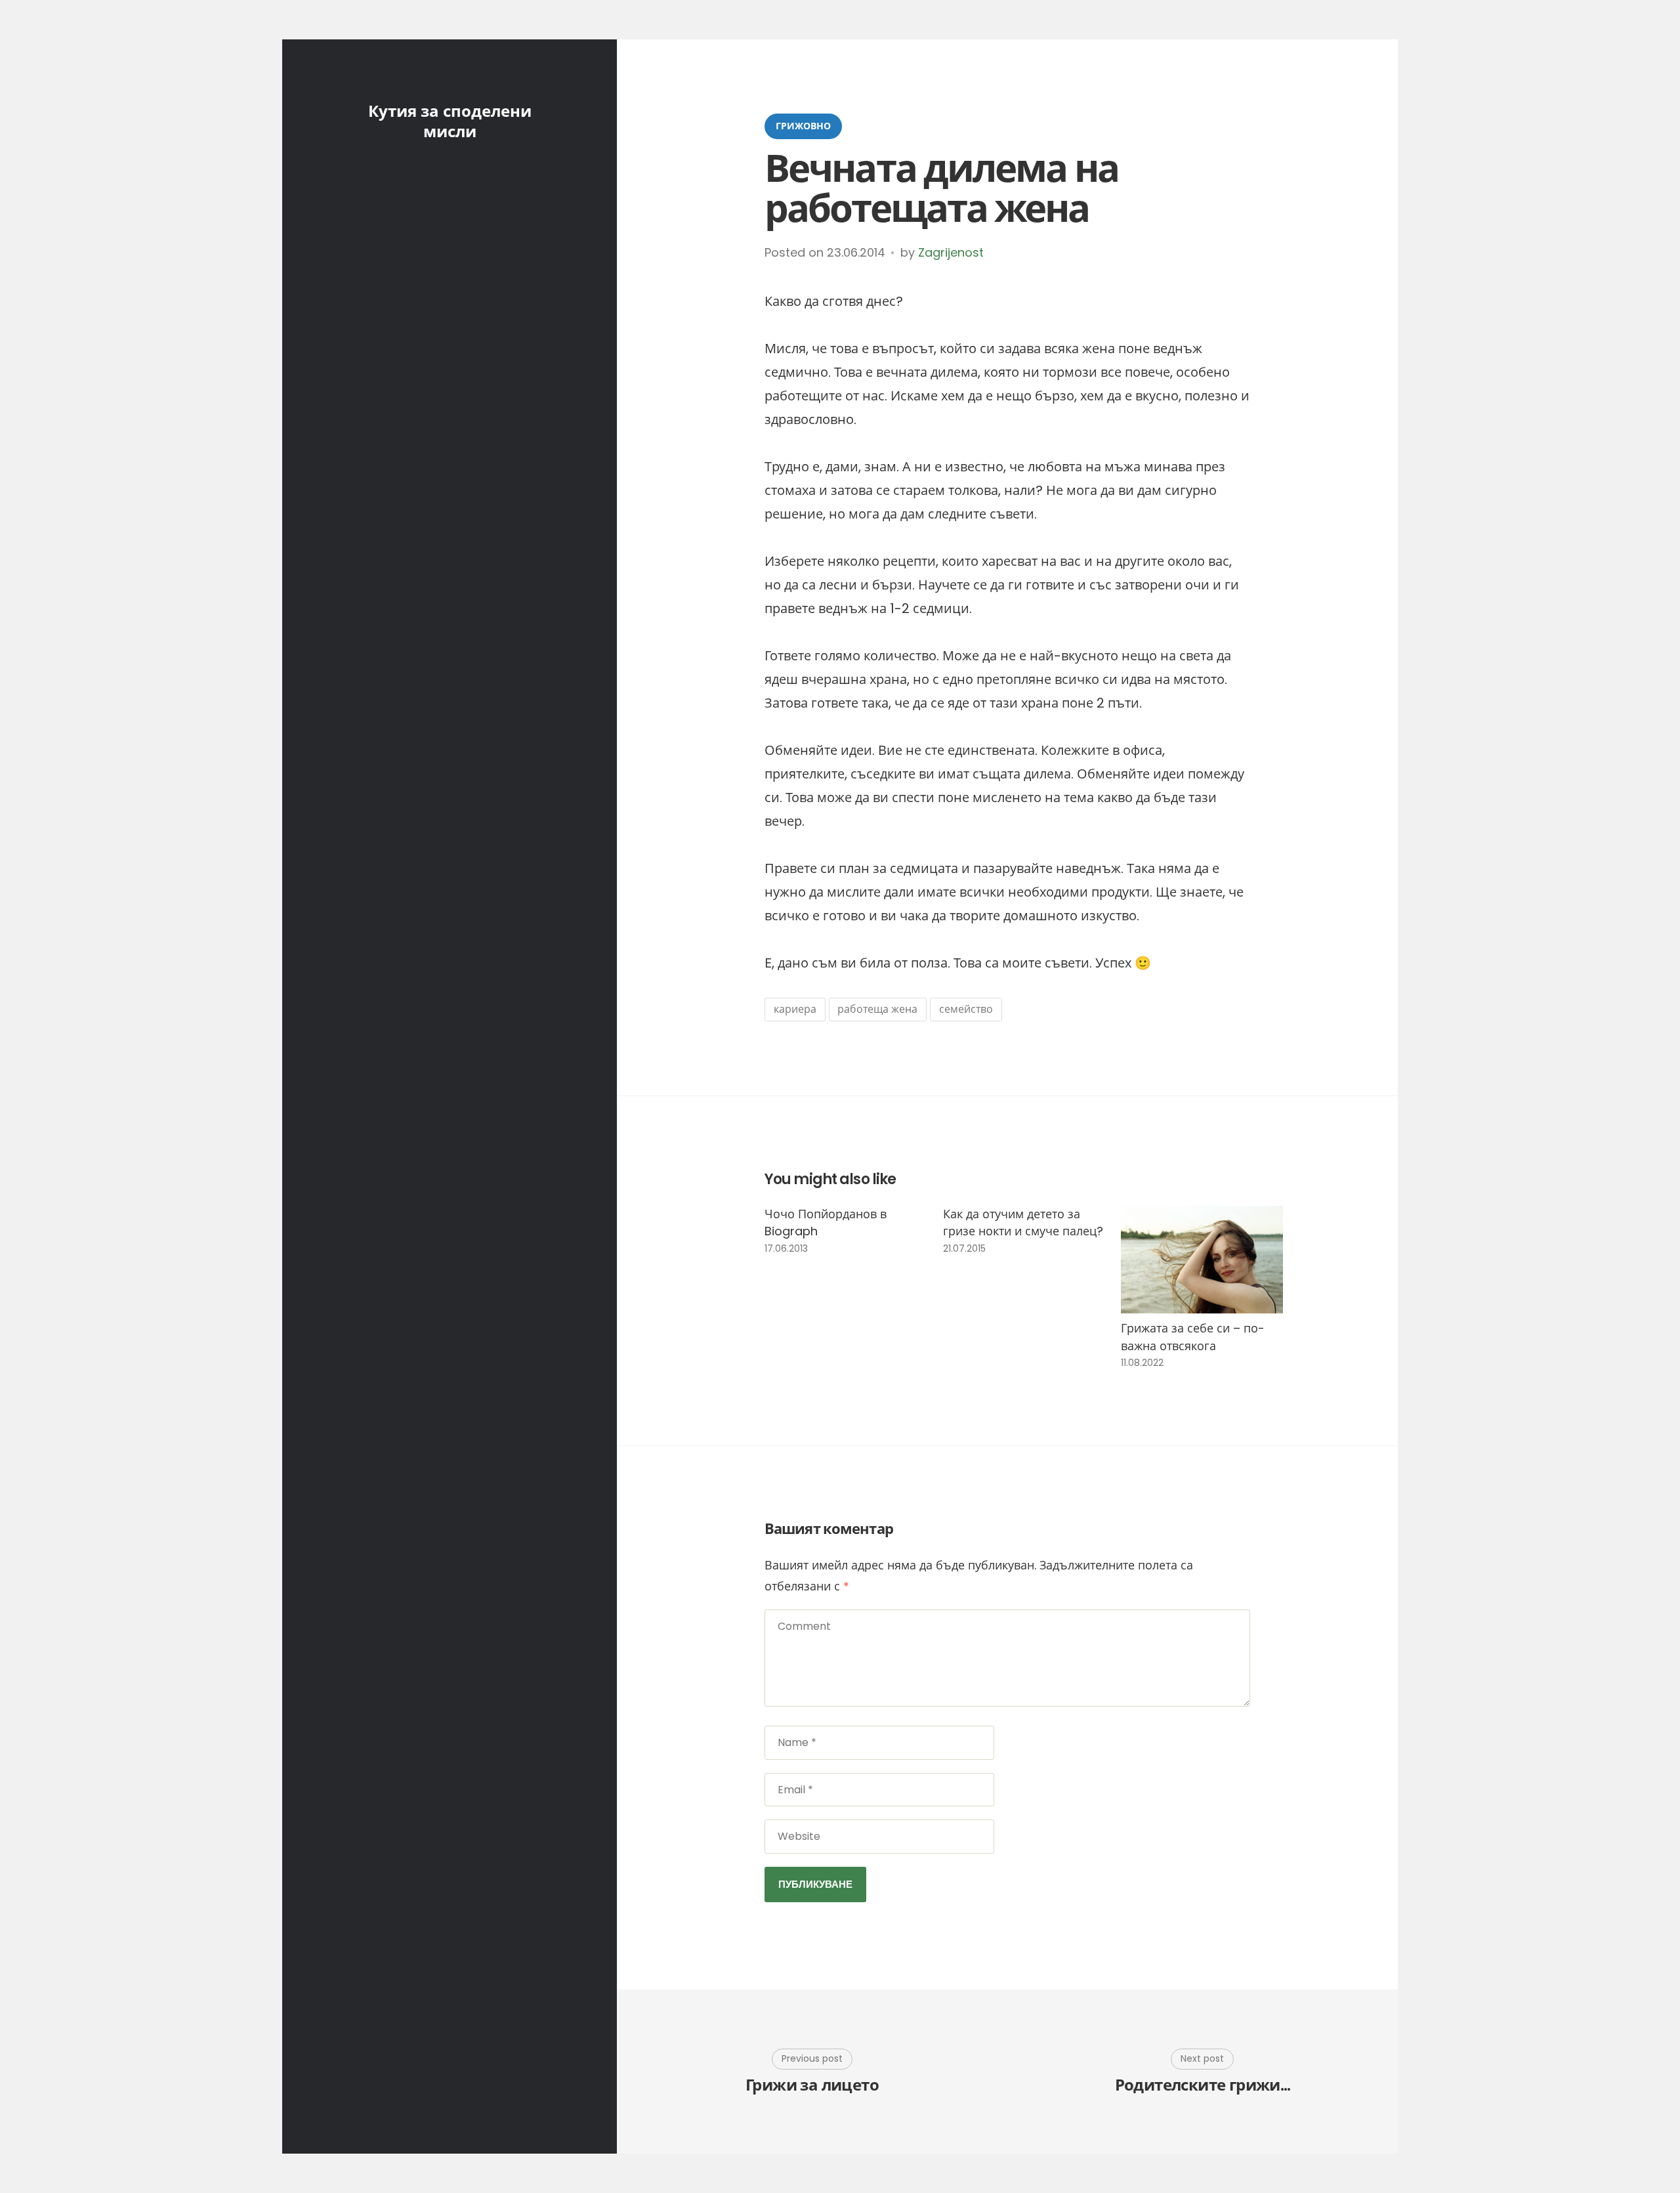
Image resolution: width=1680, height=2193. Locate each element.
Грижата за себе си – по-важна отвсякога (1193, 1337)
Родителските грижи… (1203, 2086)
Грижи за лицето (812, 2086)
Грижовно (803, 126)
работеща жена (877, 1009)
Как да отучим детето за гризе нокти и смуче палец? (1023, 1223)
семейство (966, 1009)
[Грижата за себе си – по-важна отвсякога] (1202, 1260)
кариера (795, 1009)
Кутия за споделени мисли (450, 121)
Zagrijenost (951, 252)
